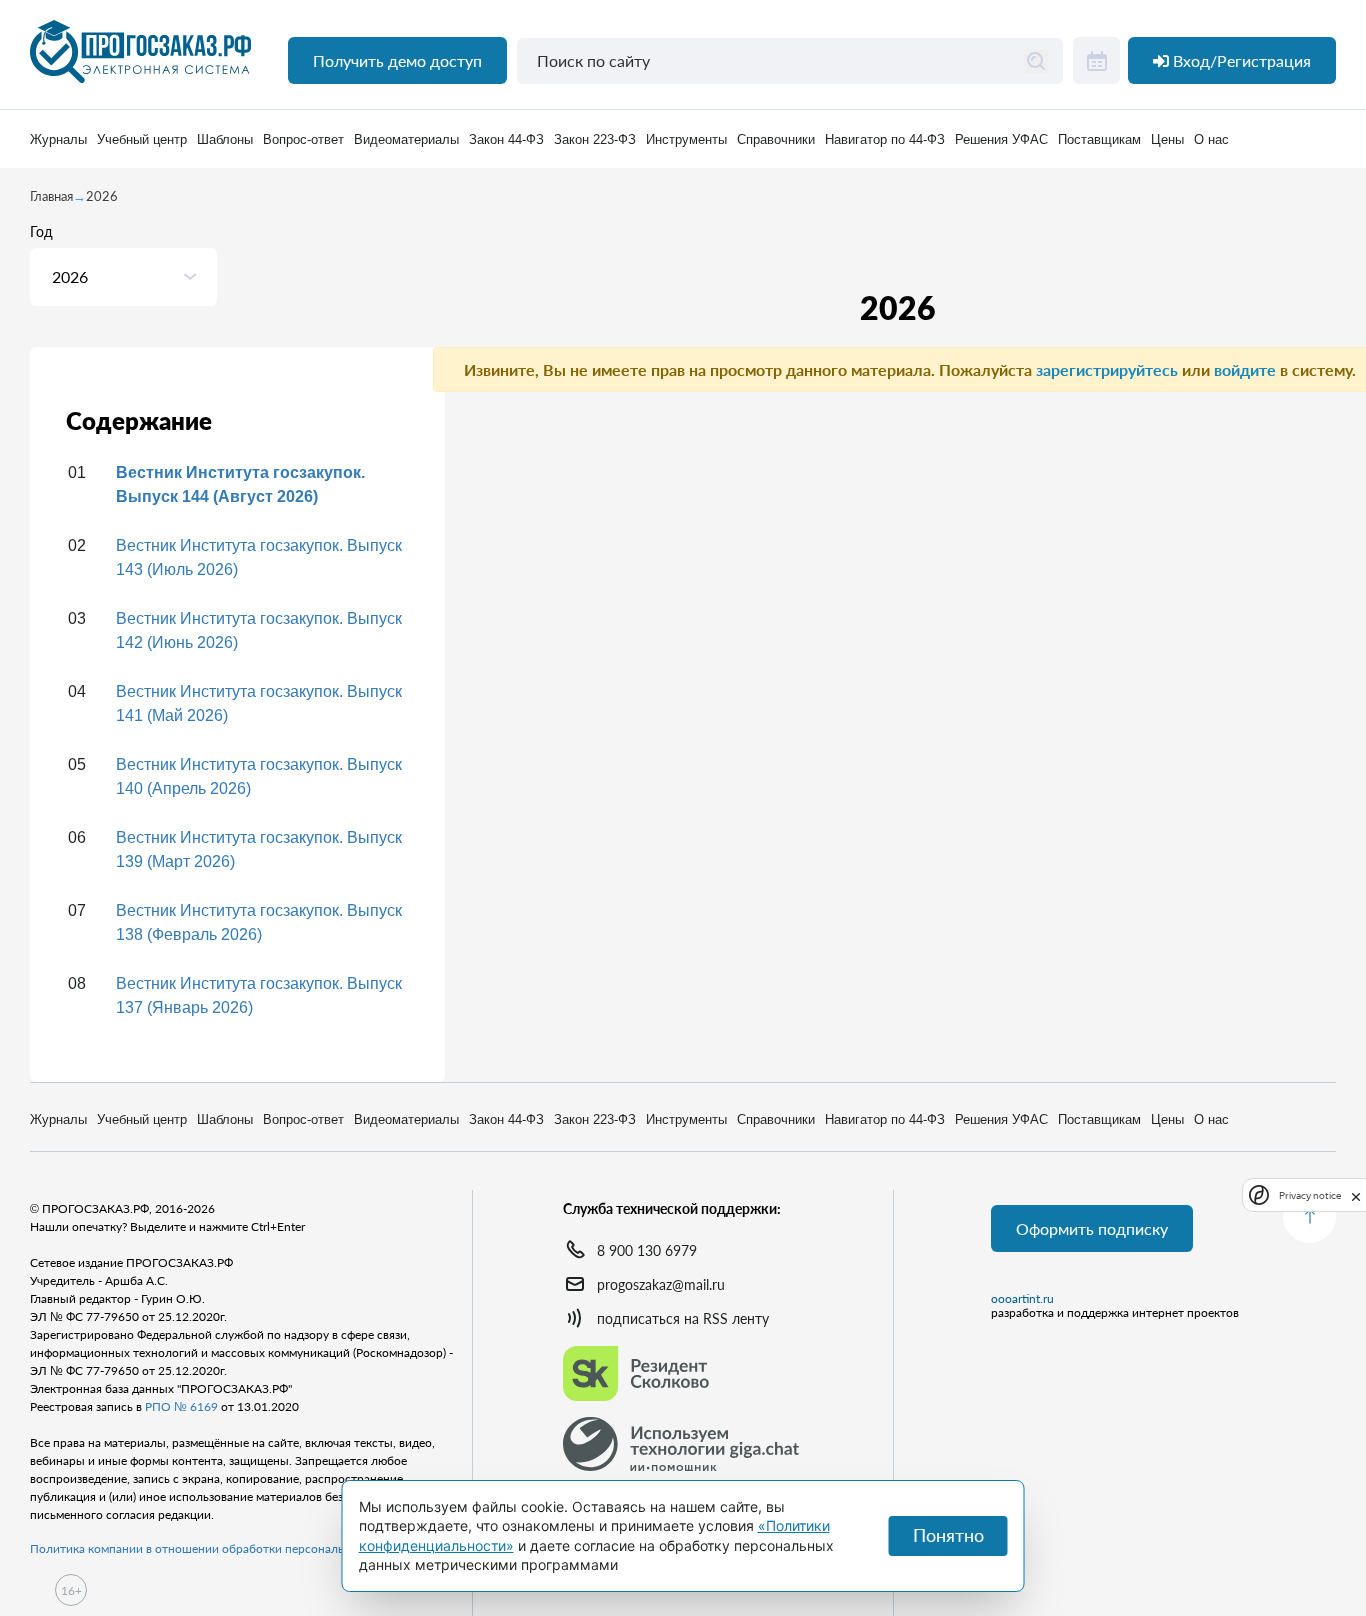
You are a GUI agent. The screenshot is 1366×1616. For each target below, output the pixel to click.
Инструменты (686, 139)
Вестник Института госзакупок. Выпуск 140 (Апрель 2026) (259, 776)
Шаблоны (225, 139)
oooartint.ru (1022, 1299)
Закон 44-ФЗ (506, 139)
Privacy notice (1310, 1195)
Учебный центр (142, 139)
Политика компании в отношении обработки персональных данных (220, 1548)
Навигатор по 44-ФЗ (885, 139)
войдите (1245, 369)
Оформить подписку (1092, 1228)
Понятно (948, 1535)
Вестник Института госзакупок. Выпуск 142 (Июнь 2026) (259, 630)
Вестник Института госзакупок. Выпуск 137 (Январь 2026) (259, 995)
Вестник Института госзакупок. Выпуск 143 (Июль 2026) (259, 557)
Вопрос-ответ (303, 139)
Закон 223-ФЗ (595, 139)
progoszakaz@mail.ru (661, 1284)
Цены (1167, 139)
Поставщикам (1099, 139)
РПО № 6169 (181, 1406)
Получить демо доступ (397, 60)
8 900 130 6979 (647, 1250)
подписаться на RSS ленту (683, 1318)
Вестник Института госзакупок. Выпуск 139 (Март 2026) (259, 849)
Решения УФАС (1001, 139)
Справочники (776, 139)
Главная (51, 196)
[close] (1356, 1195)
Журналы (58, 139)
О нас (1211, 139)
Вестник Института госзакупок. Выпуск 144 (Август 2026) (240, 484)
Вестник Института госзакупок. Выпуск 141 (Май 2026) (259, 703)
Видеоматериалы (406, 139)
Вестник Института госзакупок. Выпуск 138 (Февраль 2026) (259, 922)
